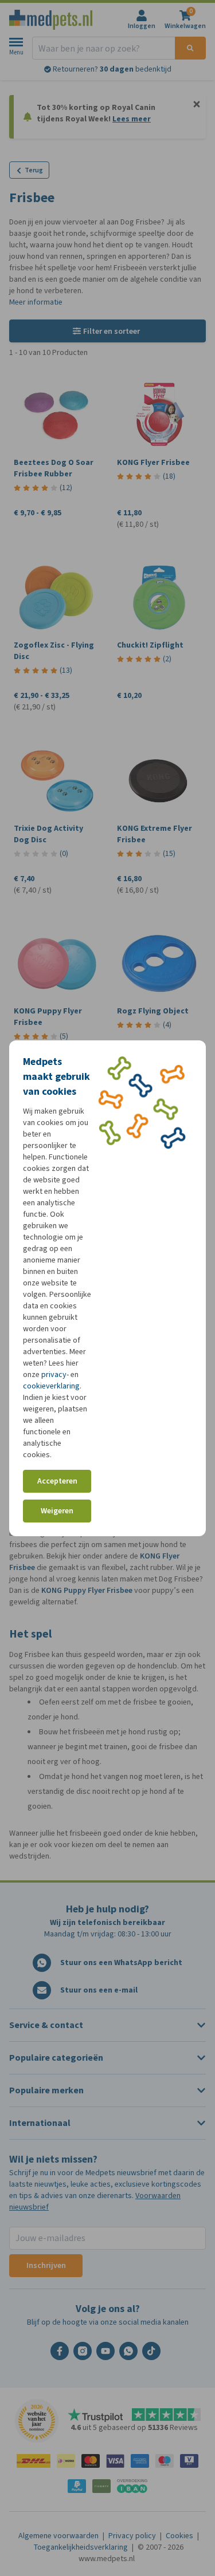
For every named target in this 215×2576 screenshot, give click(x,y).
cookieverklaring (51, 1386)
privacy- (55, 1374)
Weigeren (57, 1511)
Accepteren (57, 1481)
